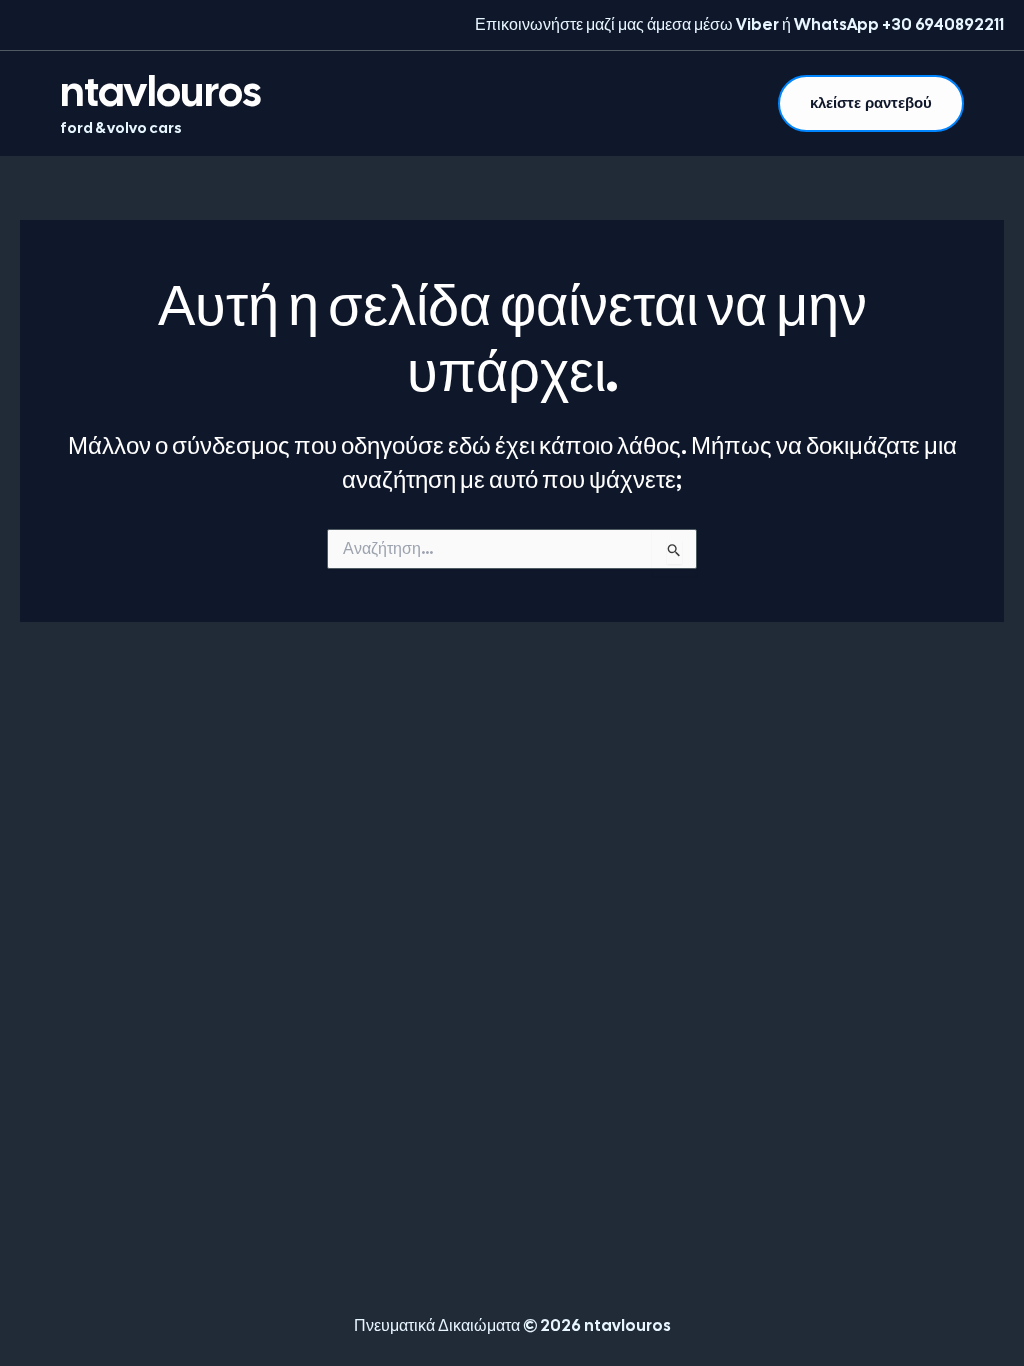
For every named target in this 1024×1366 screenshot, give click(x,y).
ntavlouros (160, 91)
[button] (871, 103)
